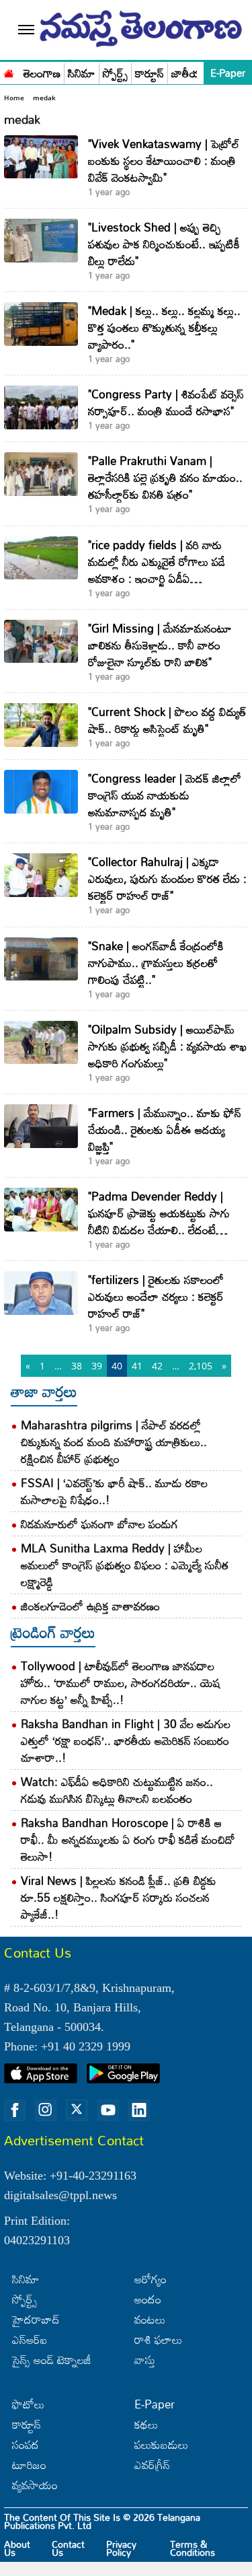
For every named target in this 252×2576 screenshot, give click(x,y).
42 (157, 1366)
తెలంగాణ (42, 74)
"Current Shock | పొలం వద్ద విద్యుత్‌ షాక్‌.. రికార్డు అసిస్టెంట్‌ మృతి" (167, 720)
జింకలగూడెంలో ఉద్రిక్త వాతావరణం (90, 1606)
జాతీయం (190, 74)
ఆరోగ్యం (151, 2279)
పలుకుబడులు (161, 2444)
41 (137, 1366)
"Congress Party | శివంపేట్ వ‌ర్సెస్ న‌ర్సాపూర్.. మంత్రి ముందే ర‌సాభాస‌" (166, 402)
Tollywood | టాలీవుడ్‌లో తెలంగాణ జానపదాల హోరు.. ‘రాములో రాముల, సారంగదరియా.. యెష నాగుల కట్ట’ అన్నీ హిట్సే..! (121, 1683)
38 (77, 1366)
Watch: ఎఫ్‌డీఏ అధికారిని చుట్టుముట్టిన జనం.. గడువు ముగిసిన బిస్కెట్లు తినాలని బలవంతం (117, 1790)
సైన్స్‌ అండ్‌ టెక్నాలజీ (52, 2360)
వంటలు (150, 2319)
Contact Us (68, 2548)
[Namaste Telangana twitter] (77, 2110)
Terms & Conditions (193, 2548)
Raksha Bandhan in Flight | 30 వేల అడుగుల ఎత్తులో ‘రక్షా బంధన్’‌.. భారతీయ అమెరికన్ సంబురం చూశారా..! (126, 1741)
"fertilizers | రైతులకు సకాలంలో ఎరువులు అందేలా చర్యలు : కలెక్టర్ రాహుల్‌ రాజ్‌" (156, 1296)
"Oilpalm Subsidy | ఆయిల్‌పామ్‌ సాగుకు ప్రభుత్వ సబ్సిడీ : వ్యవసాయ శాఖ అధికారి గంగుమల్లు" (167, 1046)
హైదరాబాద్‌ (36, 2319)
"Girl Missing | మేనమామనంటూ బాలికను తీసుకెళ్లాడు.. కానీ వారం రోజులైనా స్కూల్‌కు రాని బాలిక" (160, 645)
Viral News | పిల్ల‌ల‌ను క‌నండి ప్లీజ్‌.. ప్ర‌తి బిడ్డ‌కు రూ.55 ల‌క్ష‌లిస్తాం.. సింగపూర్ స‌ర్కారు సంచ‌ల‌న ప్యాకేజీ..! (119, 1897)
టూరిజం (29, 2465)
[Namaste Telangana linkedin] (139, 2110)
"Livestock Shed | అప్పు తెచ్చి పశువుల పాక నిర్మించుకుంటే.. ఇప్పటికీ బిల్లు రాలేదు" (164, 244)
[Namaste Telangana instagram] (46, 2110)
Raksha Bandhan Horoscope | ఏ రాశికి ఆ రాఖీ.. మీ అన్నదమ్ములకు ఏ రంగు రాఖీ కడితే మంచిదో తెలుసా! (128, 1839)
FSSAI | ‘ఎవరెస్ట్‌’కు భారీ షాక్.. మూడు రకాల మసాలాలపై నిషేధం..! (114, 1491)
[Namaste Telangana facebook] (15, 2110)
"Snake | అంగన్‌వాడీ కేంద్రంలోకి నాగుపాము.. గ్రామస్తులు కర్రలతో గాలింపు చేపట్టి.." (156, 963)
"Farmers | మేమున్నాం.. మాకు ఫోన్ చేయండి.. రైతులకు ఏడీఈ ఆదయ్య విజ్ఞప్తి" (165, 1130)
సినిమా (82, 74)
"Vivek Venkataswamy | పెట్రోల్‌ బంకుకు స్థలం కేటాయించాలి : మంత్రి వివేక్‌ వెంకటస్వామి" (164, 160)
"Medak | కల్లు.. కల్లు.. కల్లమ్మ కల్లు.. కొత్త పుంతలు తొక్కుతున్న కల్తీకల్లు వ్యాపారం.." (164, 327)
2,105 (201, 1366)
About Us (17, 2548)
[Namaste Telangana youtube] (108, 2110)
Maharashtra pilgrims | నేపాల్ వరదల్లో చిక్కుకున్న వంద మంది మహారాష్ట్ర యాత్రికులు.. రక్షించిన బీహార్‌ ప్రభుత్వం (114, 1442)
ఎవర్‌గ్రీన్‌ (152, 2465)
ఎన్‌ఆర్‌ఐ (30, 2339)
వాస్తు (145, 2360)
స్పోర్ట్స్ (115, 74)
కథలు (146, 2424)
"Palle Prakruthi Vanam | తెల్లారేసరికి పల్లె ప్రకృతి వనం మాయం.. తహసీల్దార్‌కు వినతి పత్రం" (165, 477)
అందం (148, 2299)
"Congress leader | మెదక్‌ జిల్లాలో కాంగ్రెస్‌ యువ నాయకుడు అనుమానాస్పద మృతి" (165, 795)
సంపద (26, 2444)
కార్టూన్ (150, 74)
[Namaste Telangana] (9, 72)
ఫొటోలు (28, 2404)
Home (14, 98)
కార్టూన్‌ (27, 2424)
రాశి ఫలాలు (158, 2339)
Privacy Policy (121, 2548)
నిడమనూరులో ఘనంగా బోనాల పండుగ (99, 1524)
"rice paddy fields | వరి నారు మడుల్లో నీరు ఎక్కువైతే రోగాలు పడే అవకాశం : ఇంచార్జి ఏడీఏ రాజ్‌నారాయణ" (157, 570)
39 (97, 1366)
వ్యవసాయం (35, 2485)
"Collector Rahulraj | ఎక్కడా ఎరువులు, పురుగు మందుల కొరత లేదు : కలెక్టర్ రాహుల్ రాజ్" (167, 879)
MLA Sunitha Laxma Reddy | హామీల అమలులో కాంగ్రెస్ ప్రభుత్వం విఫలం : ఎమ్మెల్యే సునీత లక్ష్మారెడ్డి (125, 1565)
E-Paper (228, 73)
